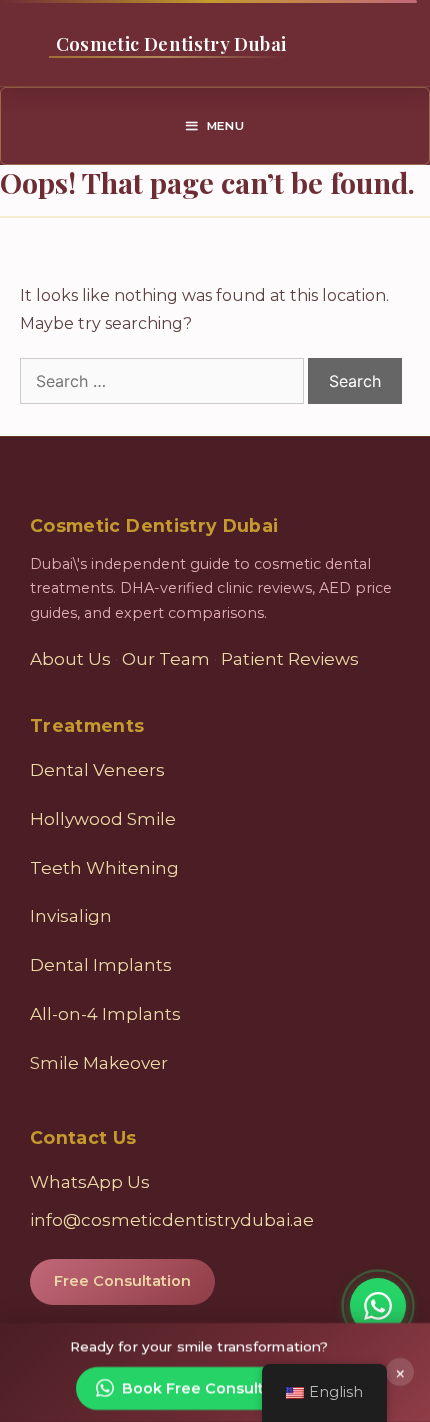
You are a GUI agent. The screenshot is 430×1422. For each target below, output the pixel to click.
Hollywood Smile (103, 819)
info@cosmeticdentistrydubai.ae (172, 1220)
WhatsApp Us (90, 1182)
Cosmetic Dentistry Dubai (171, 43)
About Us (70, 659)
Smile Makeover (99, 1063)
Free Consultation (122, 1281)
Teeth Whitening (104, 868)
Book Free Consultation (212, 1388)
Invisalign (71, 916)
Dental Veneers (97, 770)
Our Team (166, 659)
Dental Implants (101, 965)
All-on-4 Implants (105, 1014)
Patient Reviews (290, 659)
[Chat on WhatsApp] (378, 1306)
